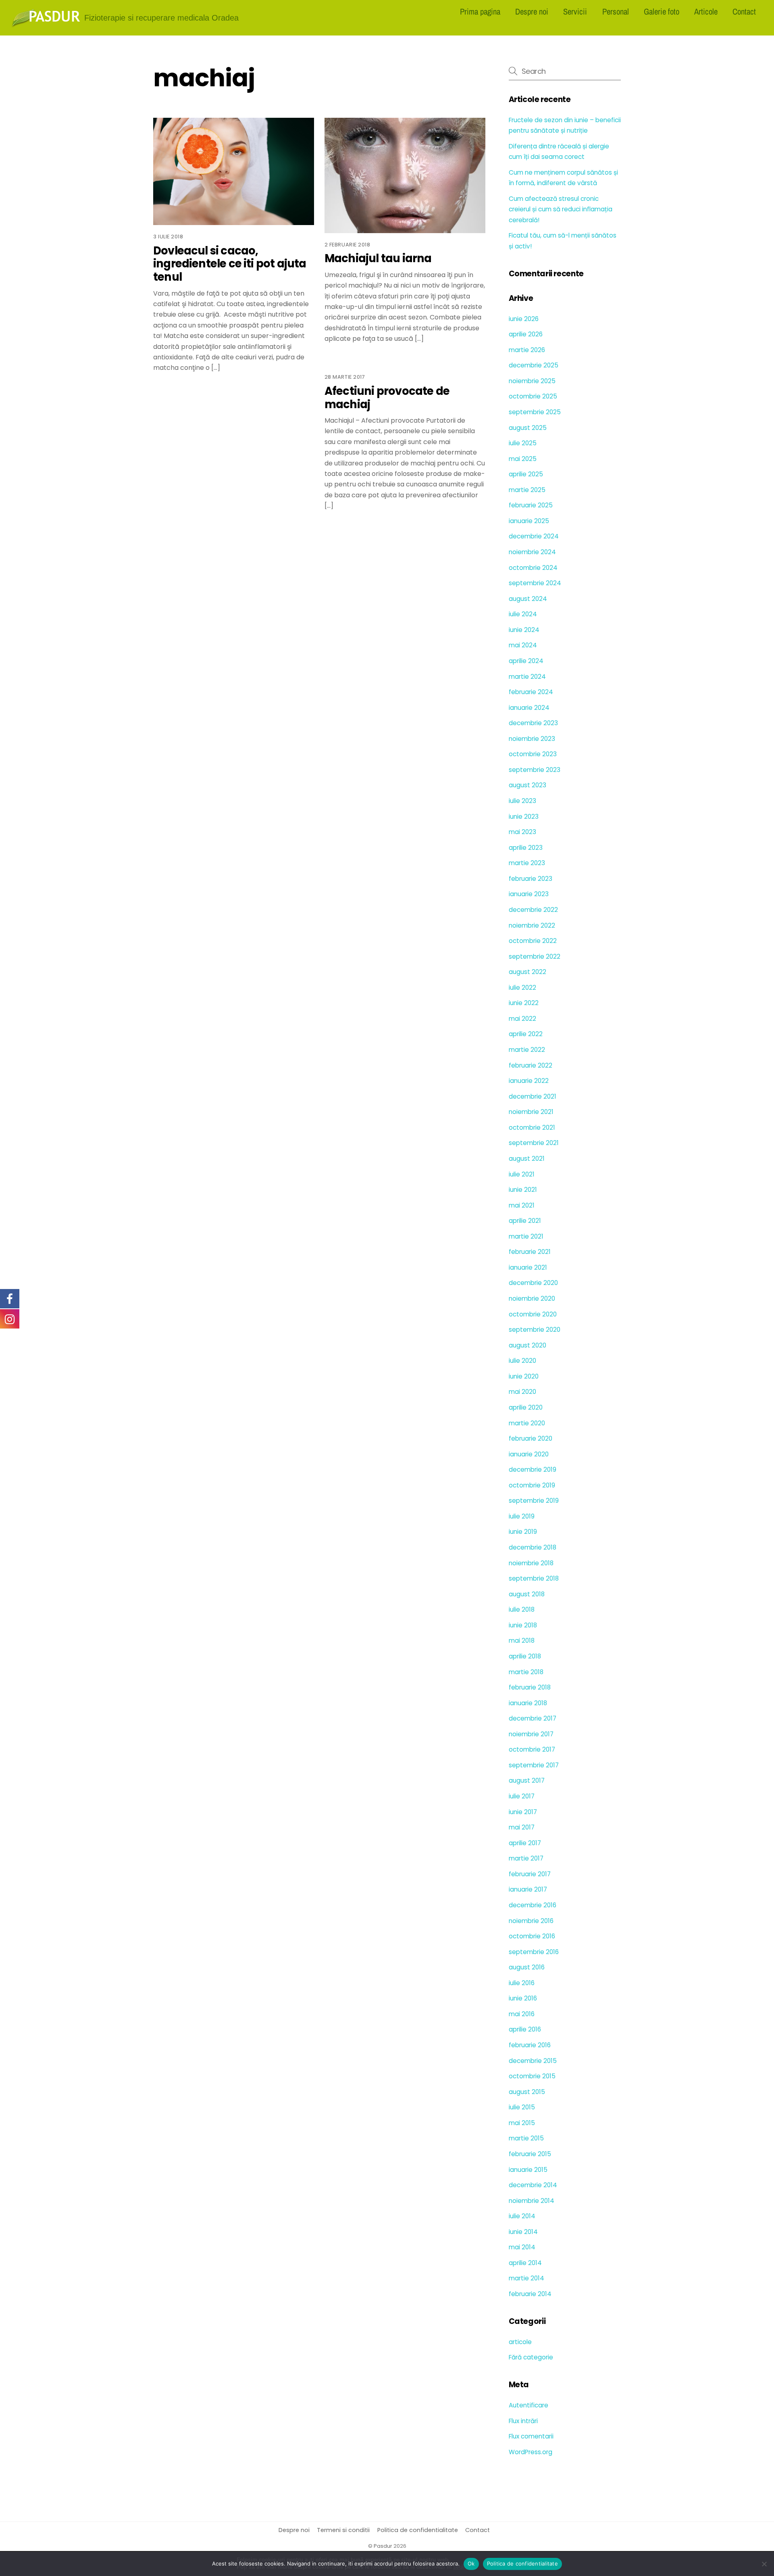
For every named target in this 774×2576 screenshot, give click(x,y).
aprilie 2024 (526, 661)
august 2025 (528, 428)
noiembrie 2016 (531, 1921)
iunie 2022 (524, 1003)
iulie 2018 (522, 1609)
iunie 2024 (524, 630)
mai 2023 (522, 832)
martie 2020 (527, 1423)
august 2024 (528, 599)
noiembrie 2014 (532, 2201)
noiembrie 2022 (532, 925)
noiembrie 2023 (532, 739)
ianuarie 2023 (529, 894)
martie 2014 (526, 2278)
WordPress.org (531, 2452)
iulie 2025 (523, 443)
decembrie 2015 (533, 2061)
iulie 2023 (522, 801)
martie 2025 (527, 490)
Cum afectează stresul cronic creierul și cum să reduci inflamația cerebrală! (561, 209)
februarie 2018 (530, 1687)
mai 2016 (522, 2014)
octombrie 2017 (532, 1749)
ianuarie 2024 (529, 708)
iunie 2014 (523, 2232)
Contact (744, 11)
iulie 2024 (523, 614)
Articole (706, 11)
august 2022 (527, 972)
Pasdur (383, 2546)
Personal (616, 11)
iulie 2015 (522, 2107)
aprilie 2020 (526, 1407)
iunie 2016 (523, 1998)
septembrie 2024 (535, 583)
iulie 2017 (522, 1796)
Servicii (575, 11)
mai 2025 (523, 459)
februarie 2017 (530, 1874)
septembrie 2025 (535, 412)
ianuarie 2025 (529, 521)
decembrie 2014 (533, 2185)
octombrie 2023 (533, 754)
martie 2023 (527, 863)
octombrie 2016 (532, 1936)
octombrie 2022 (533, 941)
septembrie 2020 (535, 1330)
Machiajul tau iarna (378, 258)
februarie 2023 (531, 879)
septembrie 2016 (534, 1952)
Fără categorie (531, 2357)
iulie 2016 (522, 1983)
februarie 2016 (530, 2045)
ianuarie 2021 (528, 1267)
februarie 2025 (531, 505)
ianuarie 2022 (529, 1081)
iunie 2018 (523, 1625)
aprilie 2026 (526, 334)
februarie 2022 (531, 1065)
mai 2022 (522, 1019)
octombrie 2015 (532, 2076)
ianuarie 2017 (528, 1889)
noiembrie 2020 (532, 1298)
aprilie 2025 (526, 474)
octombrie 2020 (533, 1314)
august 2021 (527, 1159)
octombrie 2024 (533, 568)
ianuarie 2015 (528, 2170)
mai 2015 (522, 2123)
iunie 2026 (524, 319)
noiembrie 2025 (532, 381)
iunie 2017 (523, 1812)
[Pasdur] (46, 24)
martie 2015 (526, 2138)
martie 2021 (526, 1236)
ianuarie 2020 (529, 1454)
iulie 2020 (522, 1361)
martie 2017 (526, 1858)
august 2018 (527, 1594)
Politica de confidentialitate (418, 2530)
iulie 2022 (522, 988)
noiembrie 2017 (531, 1734)
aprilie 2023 (526, 848)
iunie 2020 (524, 1376)
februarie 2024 (531, 692)
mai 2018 (522, 1641)
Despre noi (532, 11)
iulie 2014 (522, 2216)
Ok (471, 2563)
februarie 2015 (530, 2154)
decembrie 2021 (533, 1096)
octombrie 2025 (533, 396)
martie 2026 (527, 350)
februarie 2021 (530, 1252)
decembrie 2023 (533, 723)
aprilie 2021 (525, 1221)
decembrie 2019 (533, 1469)
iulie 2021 (522, 1174)
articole (520, 2342)
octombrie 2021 (532, 1127)
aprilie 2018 (525, 1656)
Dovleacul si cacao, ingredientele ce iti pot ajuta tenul (230, 264)
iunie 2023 (524, 817)
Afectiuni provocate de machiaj (387, 398)
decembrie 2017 (533, 1718)
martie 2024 (527, 677)
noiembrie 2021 (531, 1112)
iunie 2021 (523, 1190)
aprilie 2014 (525, 2263)
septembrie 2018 (534, 1578)
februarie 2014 (530, 2294)
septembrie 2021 (534, 1143)
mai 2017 (522, 1827)
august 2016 (527, 1967)
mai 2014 (522, 2247)
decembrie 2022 (533, 910)
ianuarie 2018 (528, 1703)
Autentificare (528, 2405)
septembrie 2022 (535, 956)
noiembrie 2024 (532, 552)
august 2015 (527, 2092)
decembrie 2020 (533, 1283)
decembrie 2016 (533, 1905)
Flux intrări (523, 2421)
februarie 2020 (531, 1438)
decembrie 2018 (533, 1547)
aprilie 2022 (526, 1034)
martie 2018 (526, 1672)
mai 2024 (523, 645)
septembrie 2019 (534, 1501)
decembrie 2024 (534, 536)
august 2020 (527, 1345)
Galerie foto (662, 11)
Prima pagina (480, 11)
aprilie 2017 (525, 1843)
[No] (764, 2564)
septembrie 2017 (534, 1765)
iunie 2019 (523, 1532)
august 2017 (527, 1780)
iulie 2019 (522, 1516)
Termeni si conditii (343, 2530)
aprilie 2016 (525, 2029)
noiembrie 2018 (531, 1563)
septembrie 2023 (535, 770)
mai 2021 (522, 1205)
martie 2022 (527, 1050)
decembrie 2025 (534, 365)
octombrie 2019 (532, 1485)
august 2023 (527, 785)
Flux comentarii (531, 2436)
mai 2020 (522, 1392)
